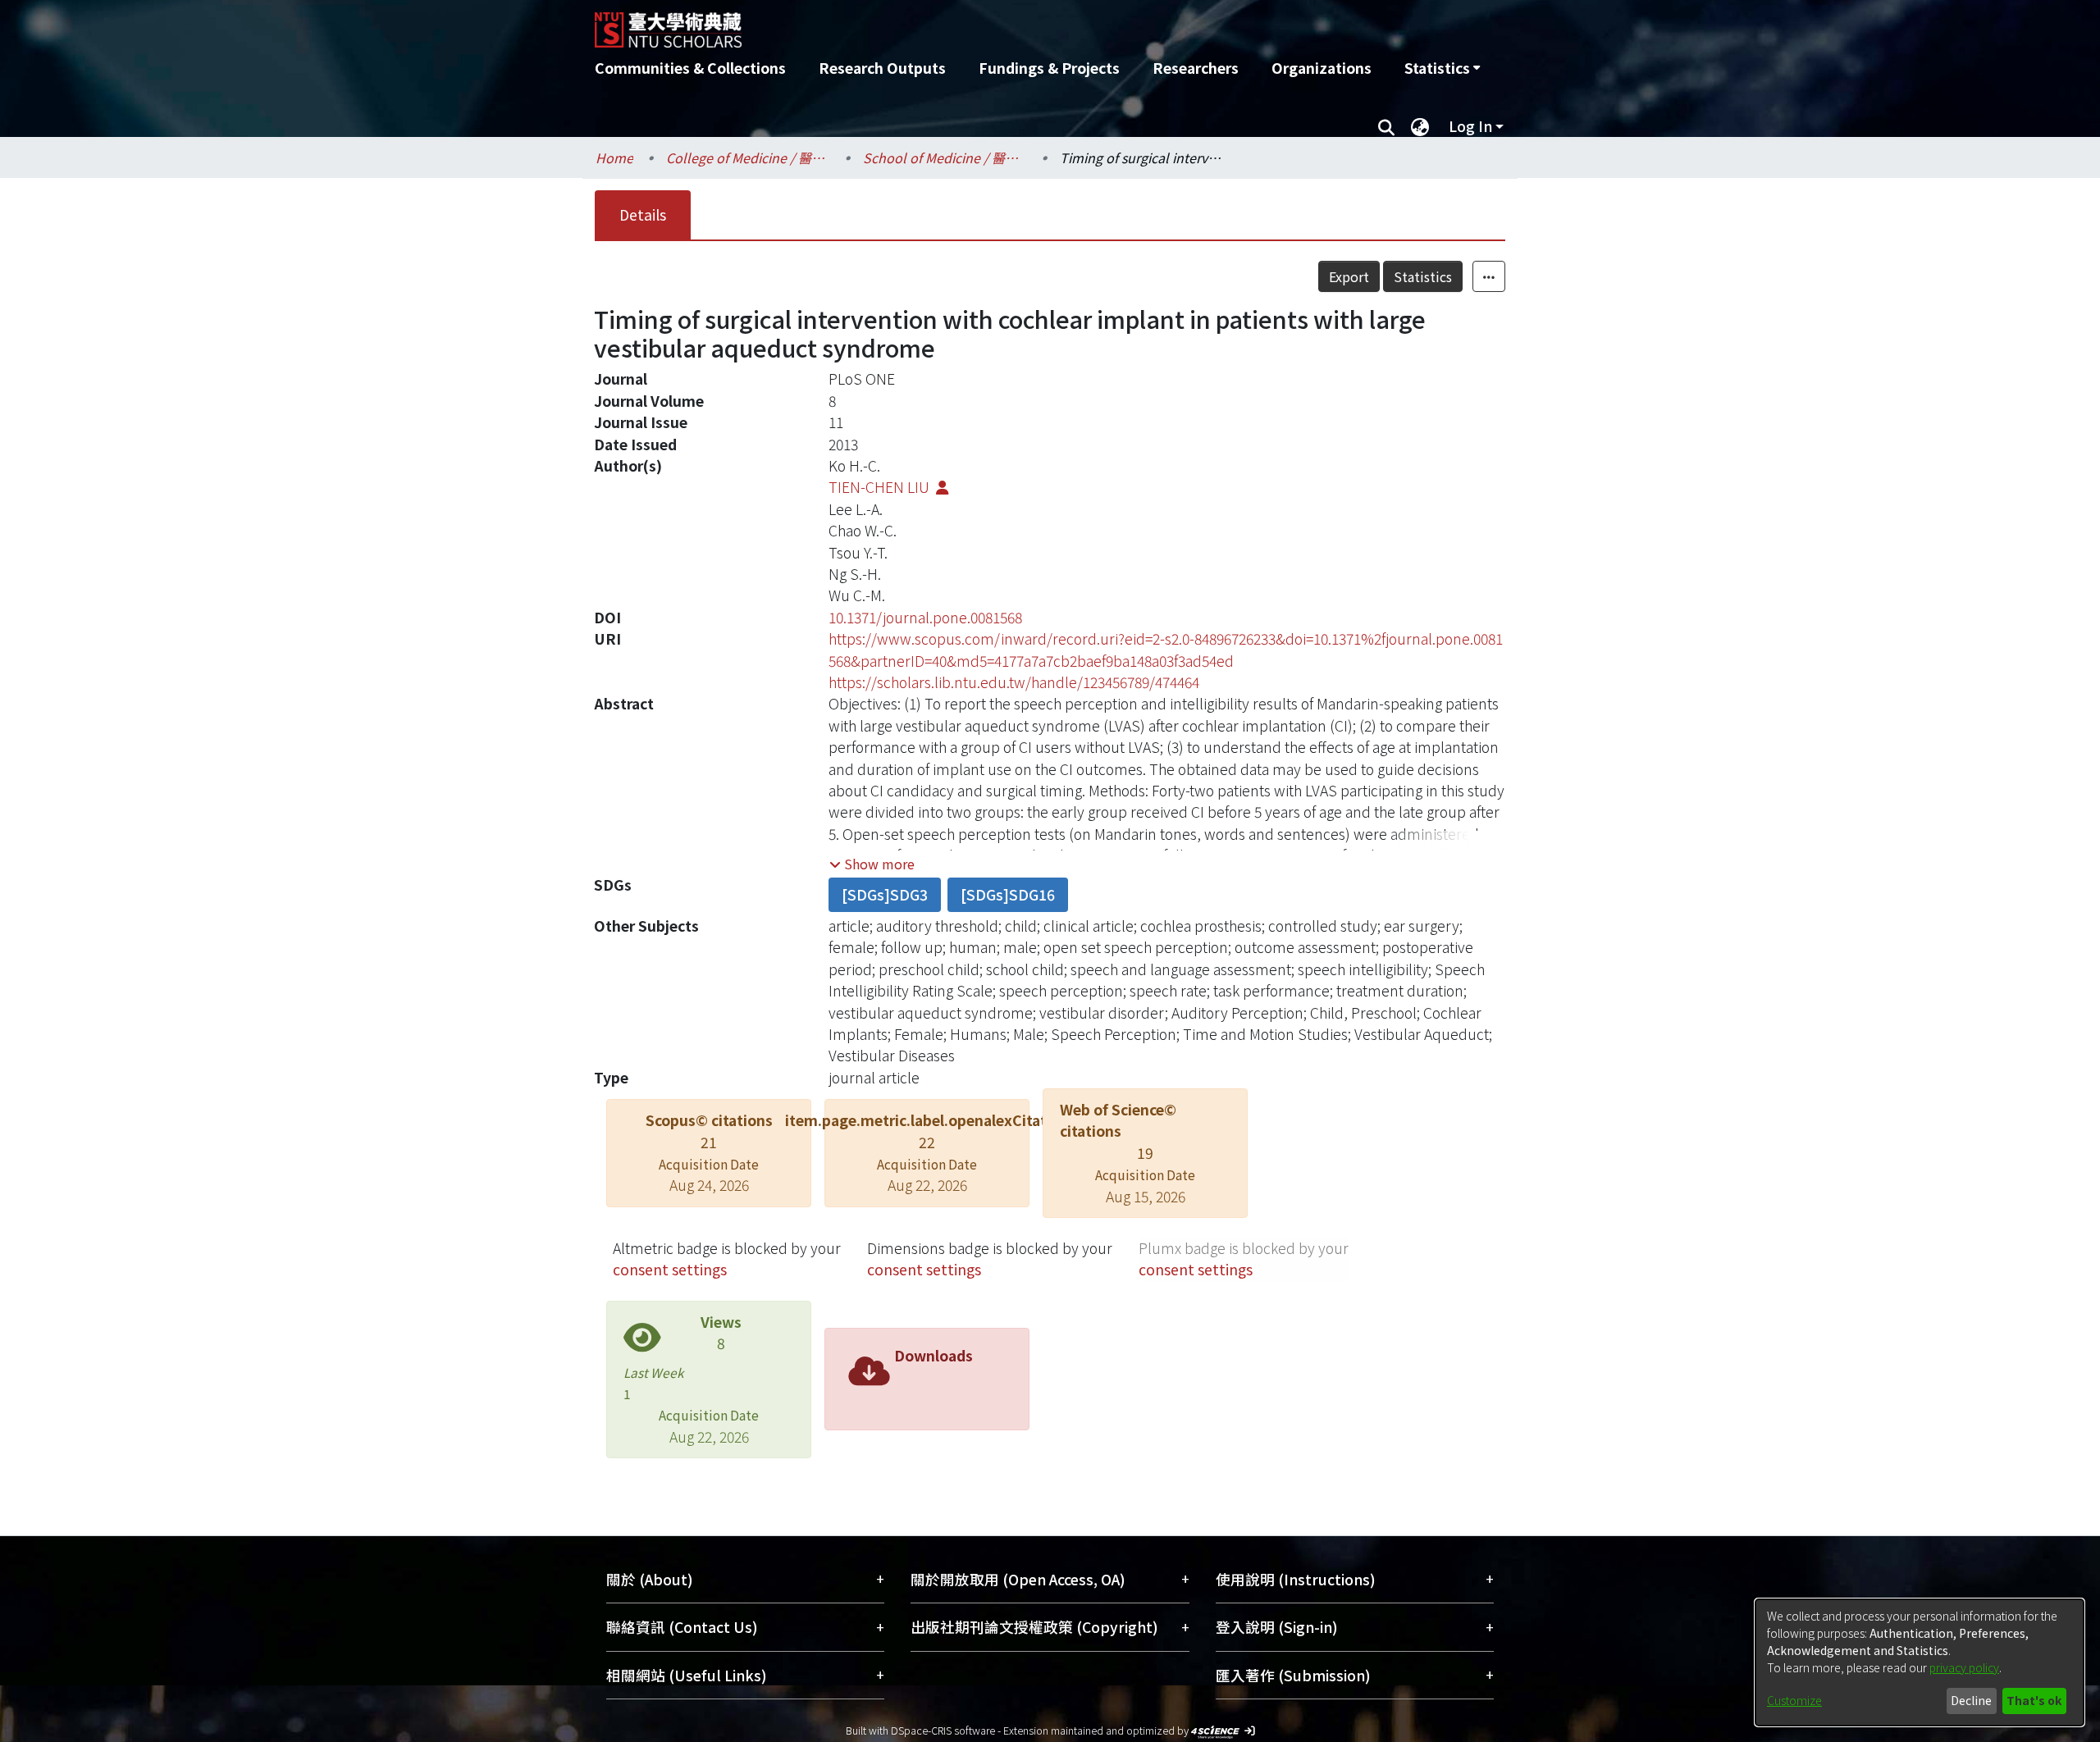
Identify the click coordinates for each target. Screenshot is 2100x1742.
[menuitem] (1442, 68)
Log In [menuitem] (1470, 126)
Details (643, 214)
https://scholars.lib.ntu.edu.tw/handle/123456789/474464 (1014, 682)
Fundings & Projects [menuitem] (1049, 68)
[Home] (962, 24)
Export (1349, 276)
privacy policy (1964, 1667)
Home (614, 157)
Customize (1794, 1700)
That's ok (2034, 1700)
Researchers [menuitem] (1196, 68)
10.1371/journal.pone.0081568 (925, 617)
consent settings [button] (670, 1269)
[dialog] (1920, 1662)
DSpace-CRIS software (943, 1730)
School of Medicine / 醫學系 (945, 157)
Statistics (1423, 276)
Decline (1971, 1700)
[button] (872, 864)
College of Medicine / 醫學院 (748, 157)
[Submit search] (1386, 126)
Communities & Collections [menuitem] (690, 68)
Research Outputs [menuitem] (882, 68)
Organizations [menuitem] (1322, 68)
